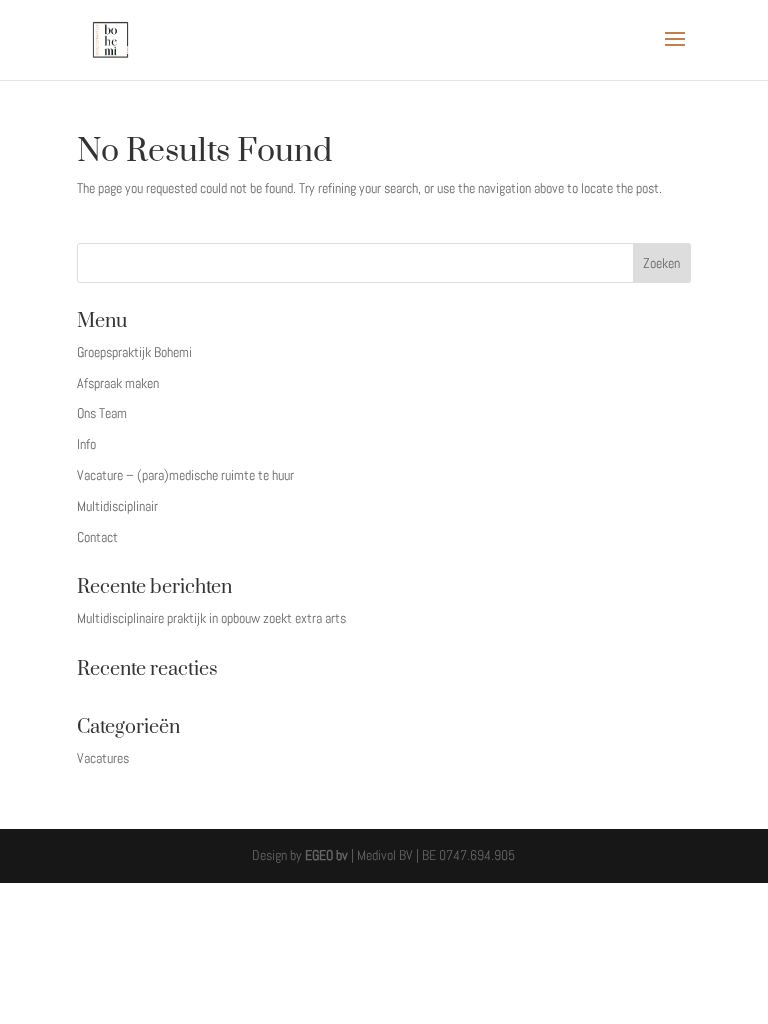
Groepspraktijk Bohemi (134, 352)
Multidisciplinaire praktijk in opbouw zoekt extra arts (211, 618)
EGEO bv (326, 855)
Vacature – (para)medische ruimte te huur (185, 475)
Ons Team (102, 413)
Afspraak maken (118, 383)
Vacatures (103, 758)
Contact (97, 537)
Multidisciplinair (117, 506)
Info (86, 444)
